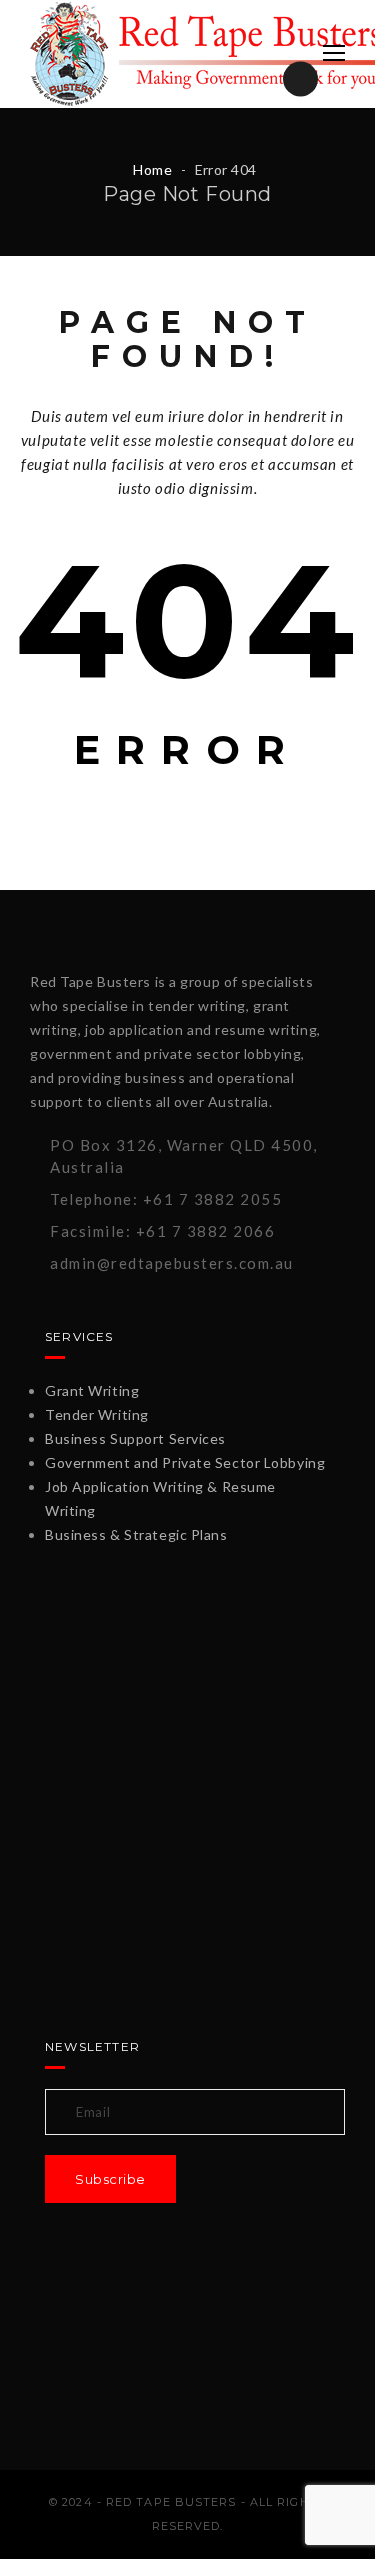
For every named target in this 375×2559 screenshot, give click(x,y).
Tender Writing (97, 1414)
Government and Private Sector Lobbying (185, 1462)
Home (152, 169)
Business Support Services (135, 1438)
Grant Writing (92, 1390)
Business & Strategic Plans (136, 1534)
